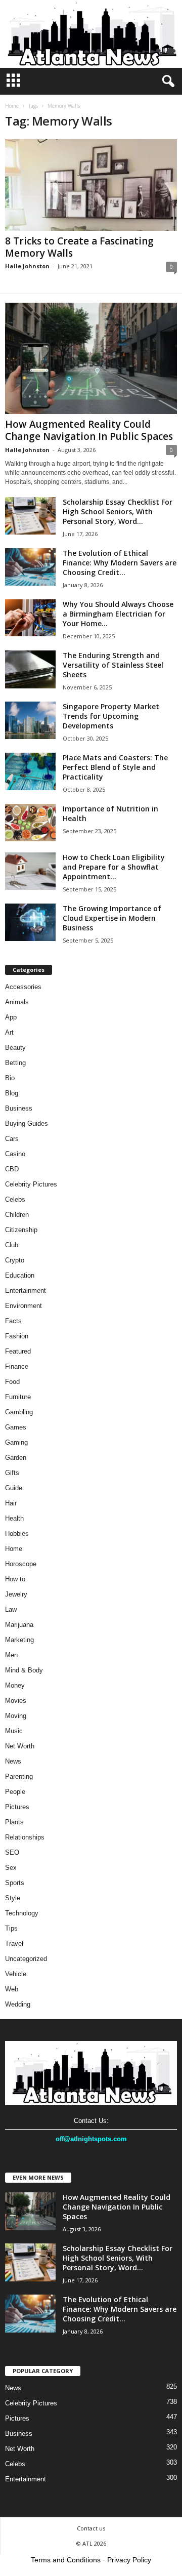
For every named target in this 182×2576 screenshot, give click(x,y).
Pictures (17, 1807)
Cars (12, 1139)
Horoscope (21, 1564)
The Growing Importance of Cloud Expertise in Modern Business (112, 918)
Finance (17, 1366)
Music (14, 1731)
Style (13, 1898)
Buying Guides (27, 1123)
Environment (24, 1306)
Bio (10, 1078)
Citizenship (21, 1230)
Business (19, 1108)
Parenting (19, 1776)
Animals (17, 1002)
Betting (15, 1063)
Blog (12, 1093)
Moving (16, 1716)
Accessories (23, 987)
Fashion (17, 1336)
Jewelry (16, 1594)
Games (16, 1427)
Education (20, 1275)
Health (14, 1518)
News (13, 1761)
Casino (15, 1154)
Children (17, 1215)
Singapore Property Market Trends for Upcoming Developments (111, 716)
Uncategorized (26, 1959)
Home (12, 106)
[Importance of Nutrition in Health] (30, 823)
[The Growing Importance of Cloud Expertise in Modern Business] (30, 923)
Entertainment (26, 1291)
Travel (14, 1944)
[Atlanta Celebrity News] (91, 34)
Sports (15, 1883)
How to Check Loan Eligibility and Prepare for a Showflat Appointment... (114, 867)
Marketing (19, 1640)
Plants (14, 1822)
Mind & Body (24, 1670)
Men (11, 1655)
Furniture (18, 1397)
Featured (18, 1351)
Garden (16, 1458)
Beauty (15, 1048)
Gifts (12, 1473)
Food (12, 1382)
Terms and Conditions (66, 2560)
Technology (22, 1913)
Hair (11, 1503)
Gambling (19, 1412)
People (15, 1792)
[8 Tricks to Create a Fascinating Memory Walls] (91, 185)
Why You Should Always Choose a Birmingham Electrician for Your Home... (118, 614)
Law (11, 1609)
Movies (16, 1701)
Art (9, 1032)
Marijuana (19, 1625)
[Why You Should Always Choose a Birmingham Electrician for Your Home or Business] (30, 618)
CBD (12, 1169)
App (11, 1017)
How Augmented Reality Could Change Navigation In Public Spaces (89, 430)
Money (15, 1685)
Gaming (16, 1442)
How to (15, 1579)
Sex (11, 1868)
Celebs (15, 1199)
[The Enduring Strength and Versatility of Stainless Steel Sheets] (30, 669)
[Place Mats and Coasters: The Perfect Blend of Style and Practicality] (30, 772)
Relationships (25, 1837)
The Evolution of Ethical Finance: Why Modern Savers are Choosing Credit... (120, 563)
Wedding (18, 2004)
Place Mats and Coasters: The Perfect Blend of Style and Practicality (115, 767)
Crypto (15, 1260)
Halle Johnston (27, 266)
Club (12, 1245)
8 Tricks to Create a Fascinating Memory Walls (79, 247)
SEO (12, 1852)
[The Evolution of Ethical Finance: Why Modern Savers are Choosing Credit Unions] (30, 567)
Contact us (91, 2528)
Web (12, 1989)
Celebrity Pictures (31, 1184)
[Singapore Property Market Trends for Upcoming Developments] (30, 721)
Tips (11, 1928)
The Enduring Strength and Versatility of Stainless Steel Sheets (113, 665)
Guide (14, 1488)
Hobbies (17, 1534)
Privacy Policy (129, 2560)
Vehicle (16, 1974)
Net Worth (20, 1746)
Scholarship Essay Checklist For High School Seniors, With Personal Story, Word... (118, 512)
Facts (13, 1321)
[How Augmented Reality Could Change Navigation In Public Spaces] (91, 358)
